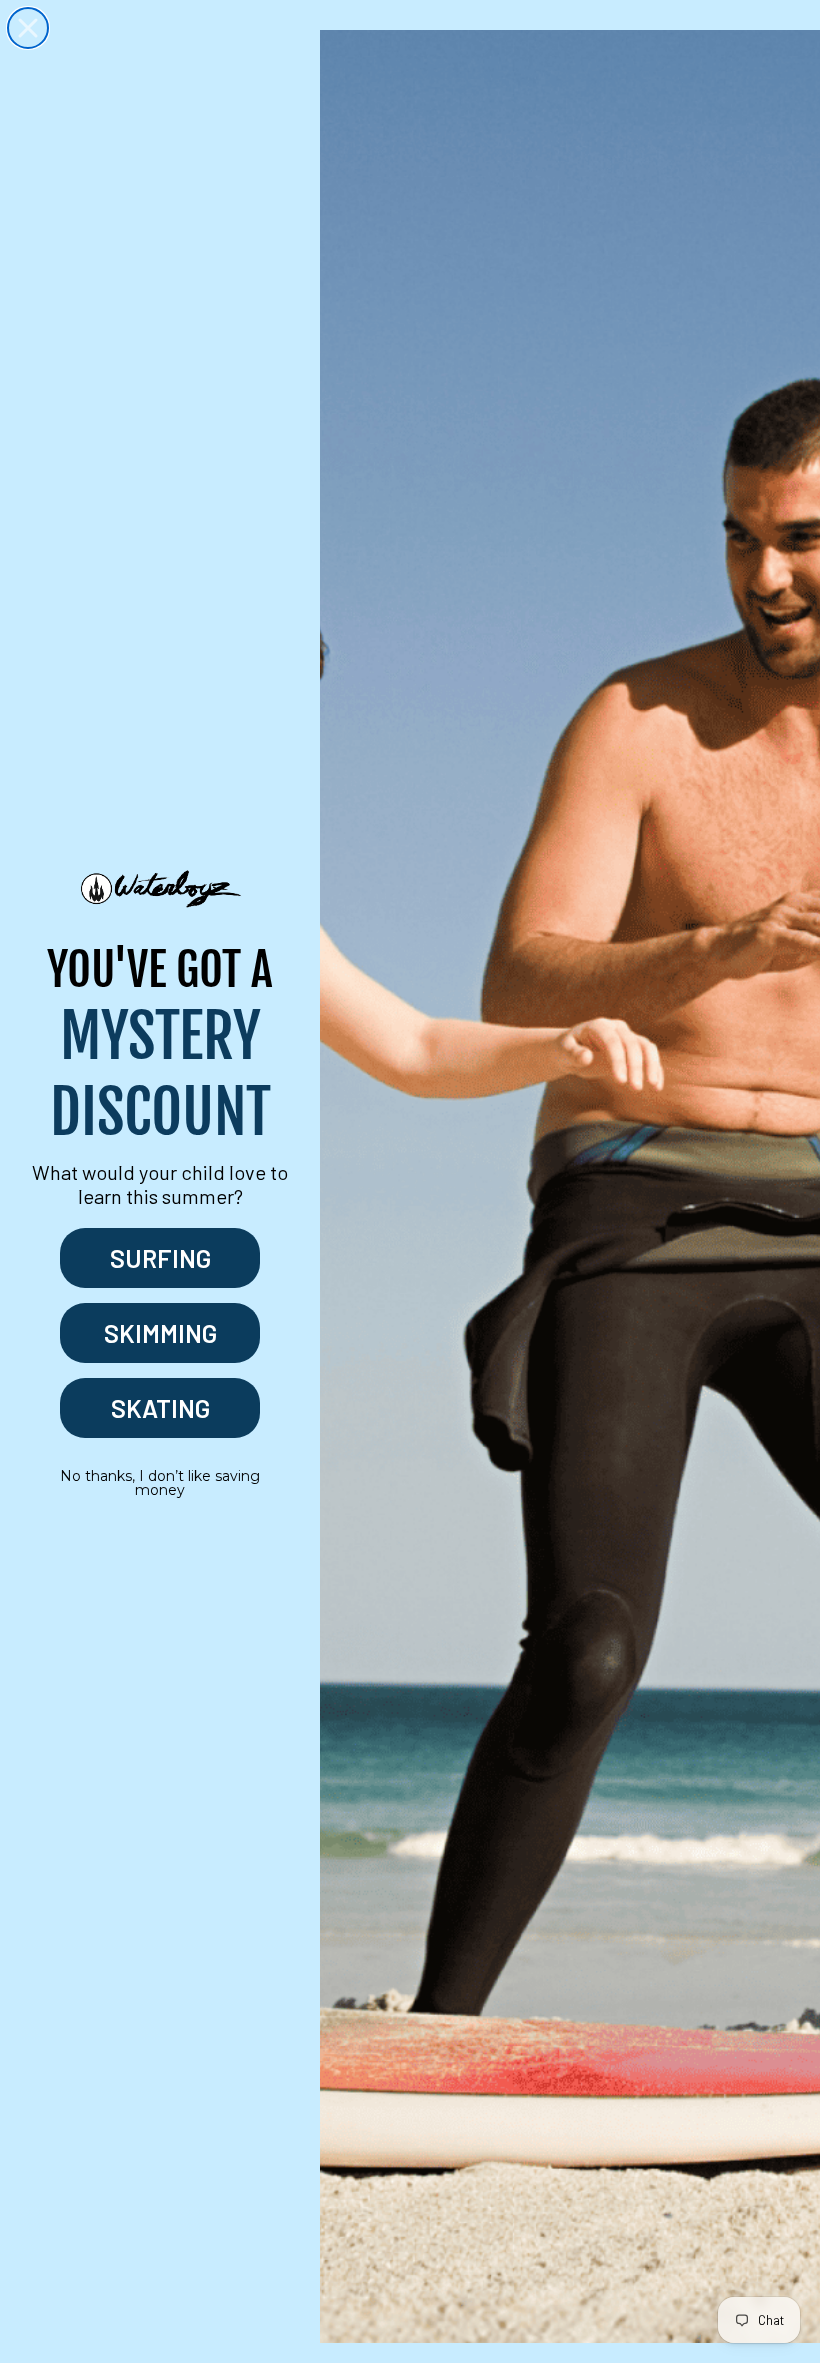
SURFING (160, 1258)
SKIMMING (160, 1333)
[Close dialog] (28, 28)
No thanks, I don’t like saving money (160, 1483)
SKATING (160, 1408)
